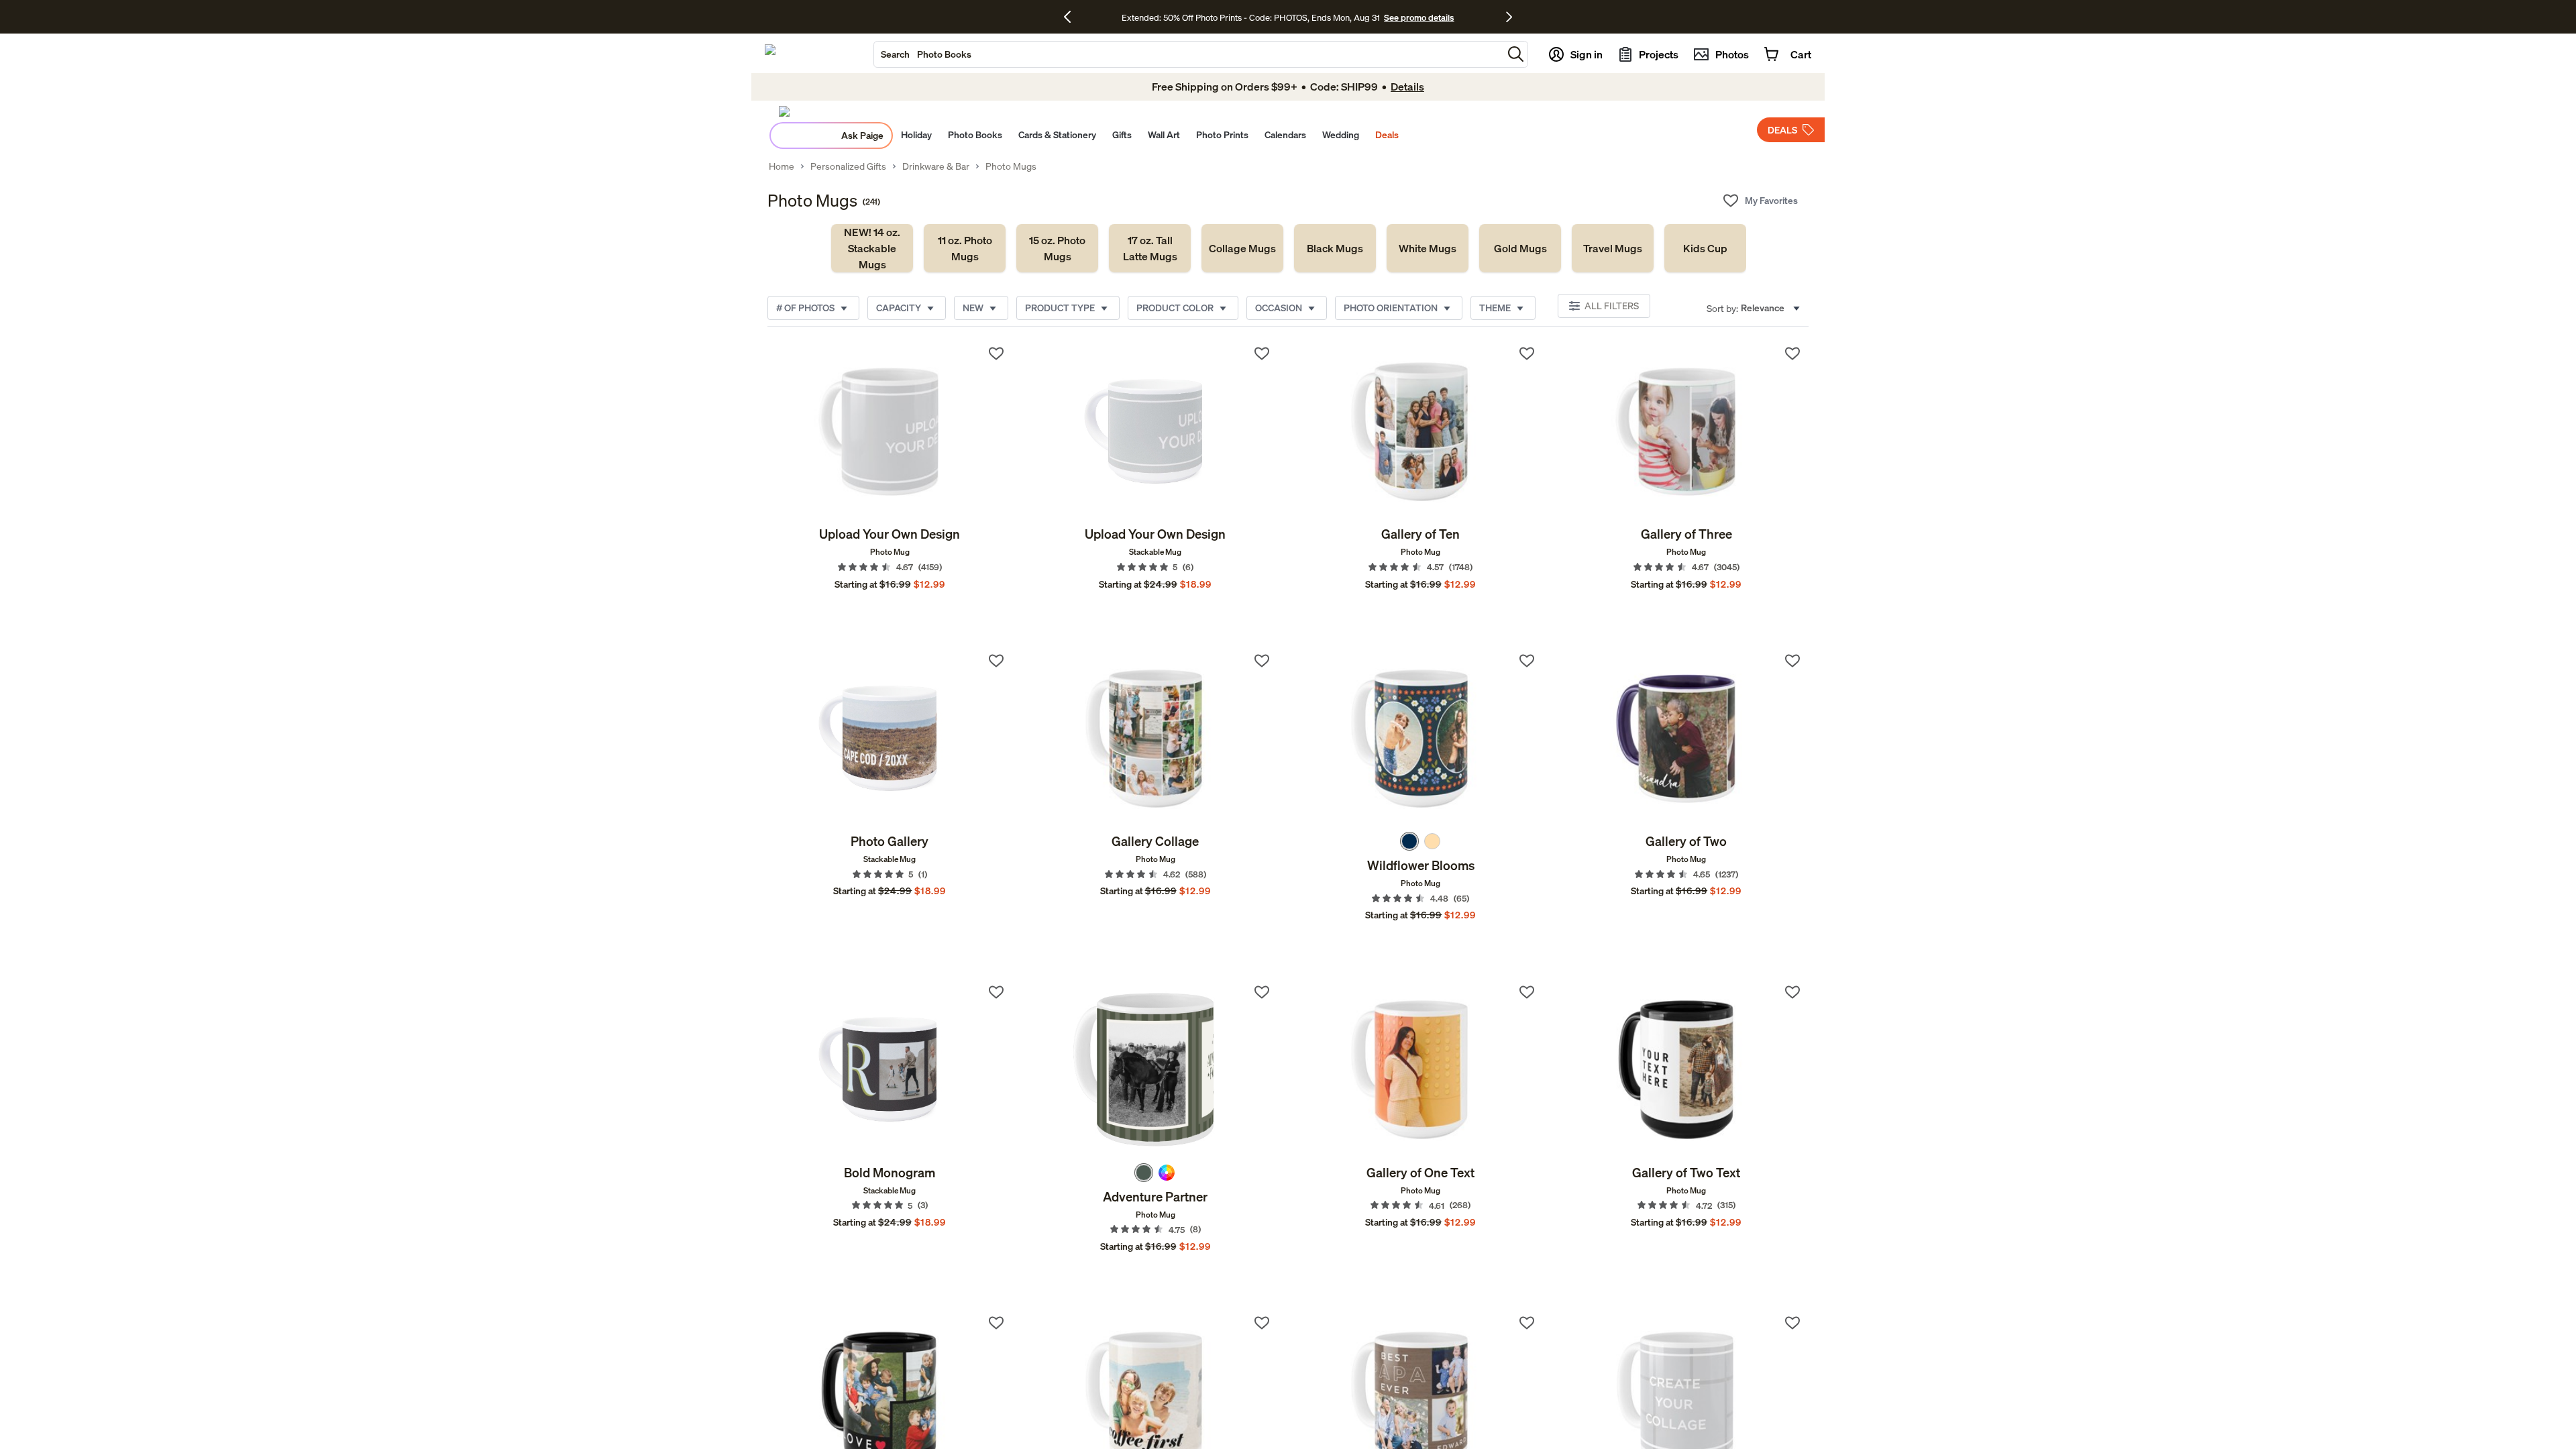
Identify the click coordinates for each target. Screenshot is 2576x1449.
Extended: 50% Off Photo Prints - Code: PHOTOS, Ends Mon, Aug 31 (1251, 17)
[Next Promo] (1509, 17)
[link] (872, 248)
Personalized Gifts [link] (848, 166)
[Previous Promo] (1072, 17)
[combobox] (1188, 54)
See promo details (1419, 17)
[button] (1516, 54)
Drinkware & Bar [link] (936, 166)
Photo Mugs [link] (1011, 166)
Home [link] (782, 166)
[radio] (1409, 841)
